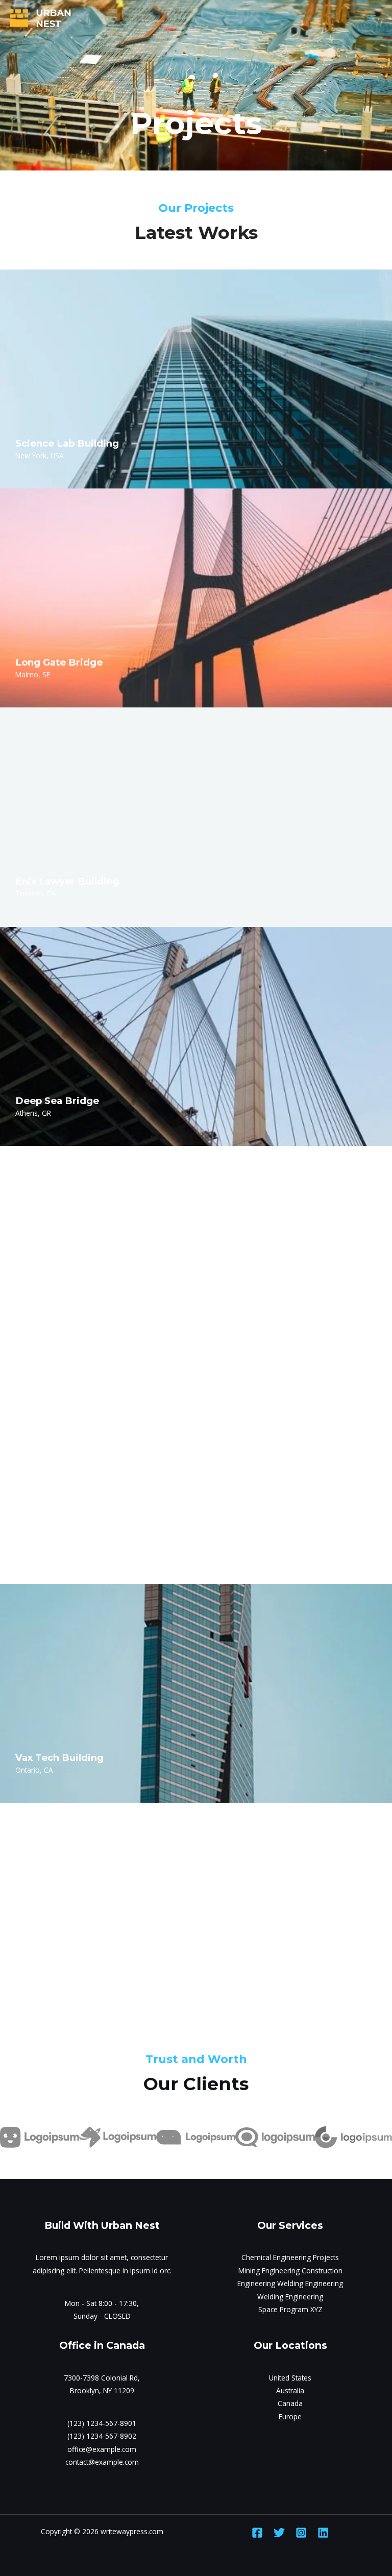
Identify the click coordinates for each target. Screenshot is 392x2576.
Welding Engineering (290, 2297)
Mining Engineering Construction (290, 2271)
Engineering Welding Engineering (290, 2283)
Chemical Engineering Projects (290, 2257)
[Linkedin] (323, 2533)
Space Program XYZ (290, 2309)
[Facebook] (257, 2533)
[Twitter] (279, 2533)
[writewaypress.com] (41, 18)
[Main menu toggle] (372, 18)
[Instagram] (301, 2533)
